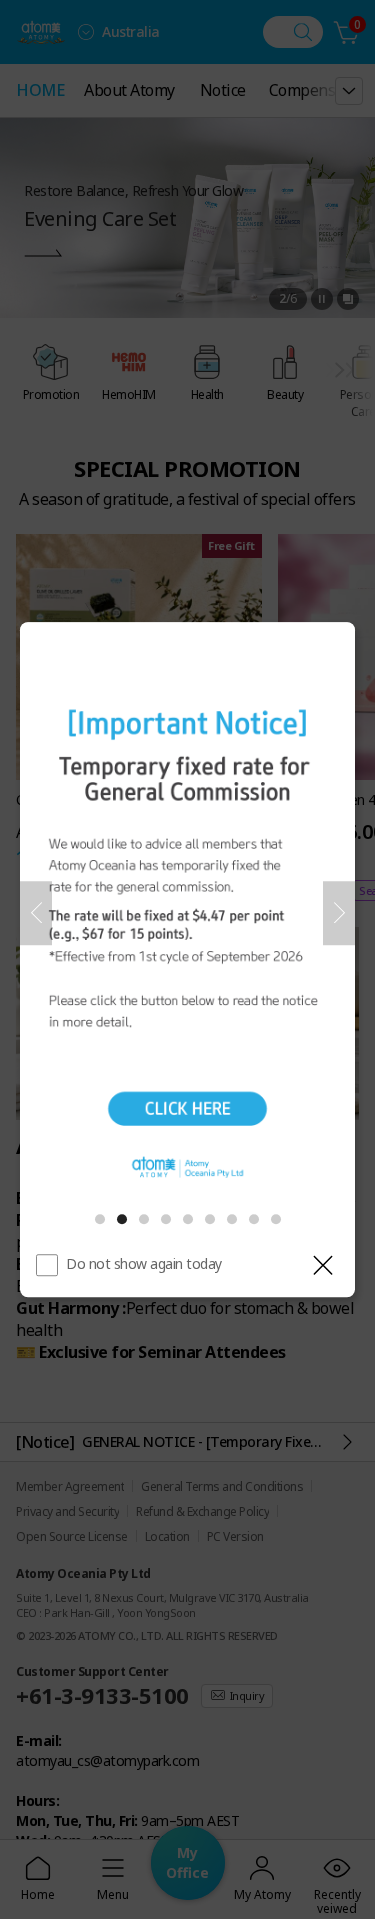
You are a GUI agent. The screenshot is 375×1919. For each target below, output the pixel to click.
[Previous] (36, 913)
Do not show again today (144, 1263)
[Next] (339, 913)
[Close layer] (323, 1265)
